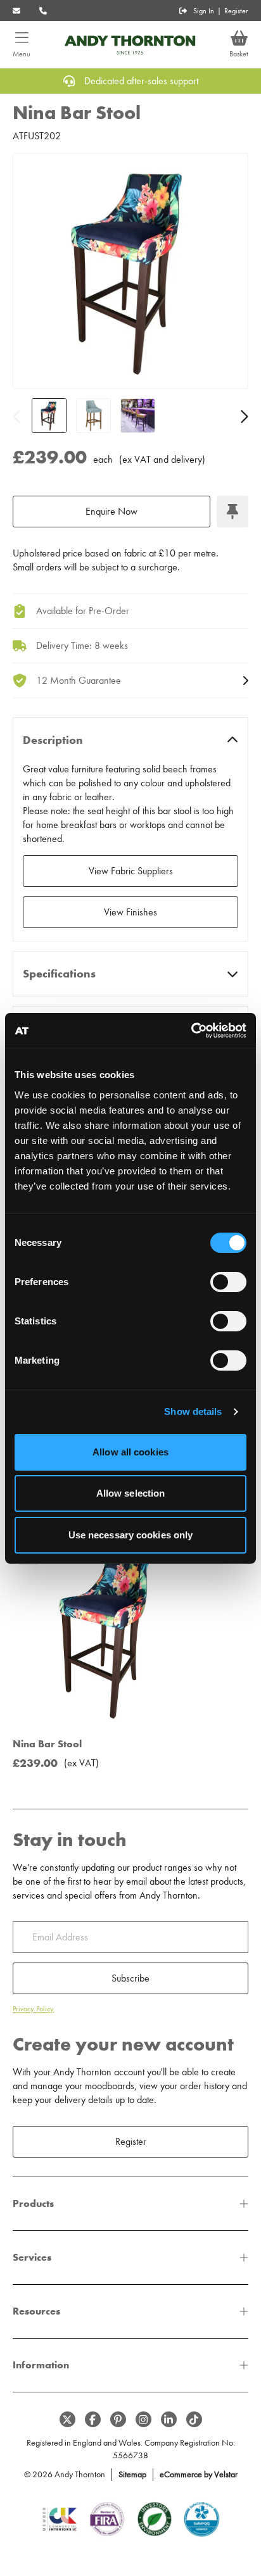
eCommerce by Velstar (199, 2474)
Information (41, 2365)
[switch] (228, 1282)
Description (53, 740)
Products (33, 2203)
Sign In (204, 11)
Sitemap (132, 2474)
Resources (36, 2311)
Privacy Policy (33, 2009)
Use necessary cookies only (131, 1535)
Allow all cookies (130, 1452)
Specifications (59, 974)
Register (236, 11)
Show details (193, 1411)
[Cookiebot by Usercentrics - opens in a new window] (191, 1031)
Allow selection (131, 1493)
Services (32, 2257)
